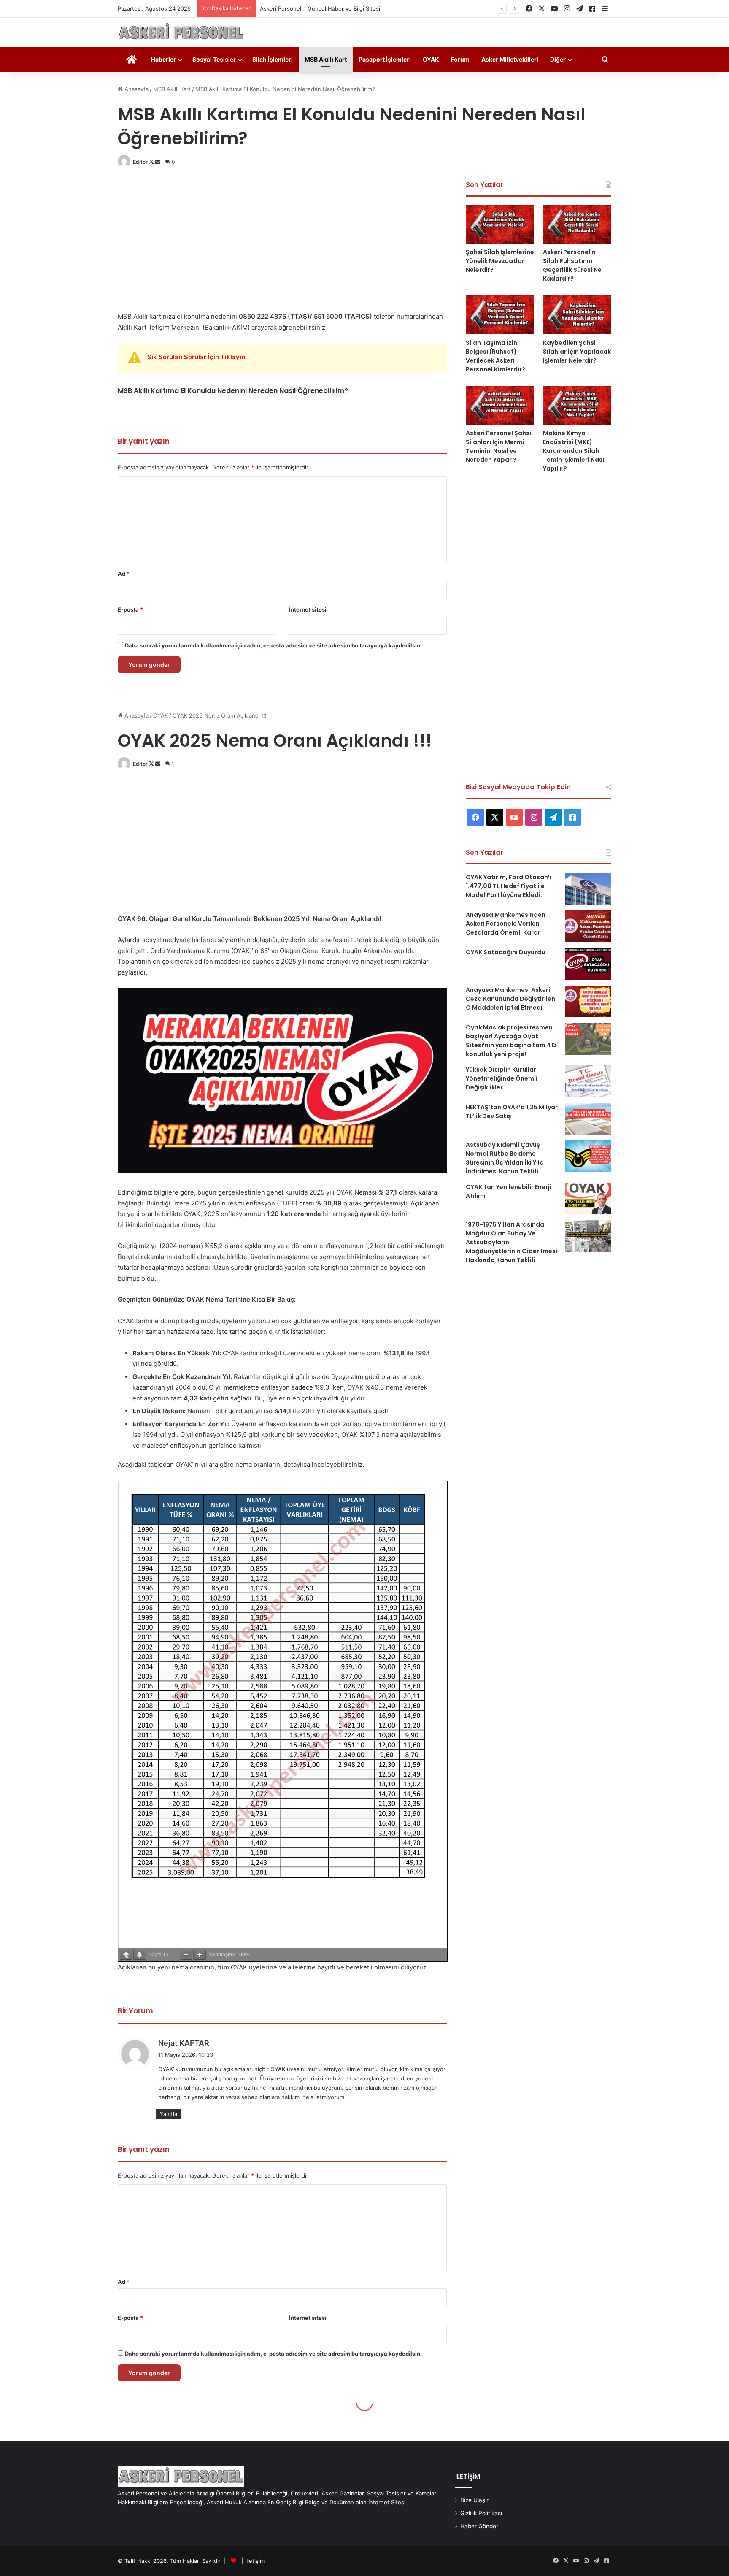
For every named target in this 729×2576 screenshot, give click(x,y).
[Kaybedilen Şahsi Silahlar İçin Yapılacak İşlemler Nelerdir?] (577, 315)
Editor (140, 162)
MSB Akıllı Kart (326, 59)
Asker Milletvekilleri (510, 59)
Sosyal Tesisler (214, 59)
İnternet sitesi (308, 609)
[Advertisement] (282, 239)
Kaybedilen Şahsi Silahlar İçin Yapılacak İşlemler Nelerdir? (577, 352)
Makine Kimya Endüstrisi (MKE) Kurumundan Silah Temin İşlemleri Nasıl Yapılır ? (574, 451)
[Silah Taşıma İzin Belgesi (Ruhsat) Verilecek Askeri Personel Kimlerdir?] (500, 315)
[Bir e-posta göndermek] (158, 162)
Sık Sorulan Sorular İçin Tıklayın (196, 357)
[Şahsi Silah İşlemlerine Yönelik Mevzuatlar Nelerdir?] (500, 224)
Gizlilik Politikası (481, 2513)
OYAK (431, 59)
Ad (124, 574)
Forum (460, 59)
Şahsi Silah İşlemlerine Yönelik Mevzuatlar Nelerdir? (500, 261)
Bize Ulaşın (475, 2500)
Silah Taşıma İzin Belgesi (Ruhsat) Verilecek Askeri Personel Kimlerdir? (495, 356)
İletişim (255, 2561)
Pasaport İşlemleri (385, 59)
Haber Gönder (479, 2526)
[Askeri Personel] (181, 32)
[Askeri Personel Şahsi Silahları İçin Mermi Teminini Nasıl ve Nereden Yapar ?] (500, 405)
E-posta (130, 609)
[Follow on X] (152, 162)
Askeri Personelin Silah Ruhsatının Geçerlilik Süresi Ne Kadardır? (572, 265)
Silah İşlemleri (273, 59)
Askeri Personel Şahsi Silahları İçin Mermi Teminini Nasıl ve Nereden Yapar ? (498, 446)
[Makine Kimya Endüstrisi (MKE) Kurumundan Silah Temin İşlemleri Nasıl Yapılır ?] (577, 405)
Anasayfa (136, 89)
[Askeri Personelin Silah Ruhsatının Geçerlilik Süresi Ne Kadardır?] (577, 224)
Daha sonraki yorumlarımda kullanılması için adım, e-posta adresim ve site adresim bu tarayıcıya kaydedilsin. (273, 645)
